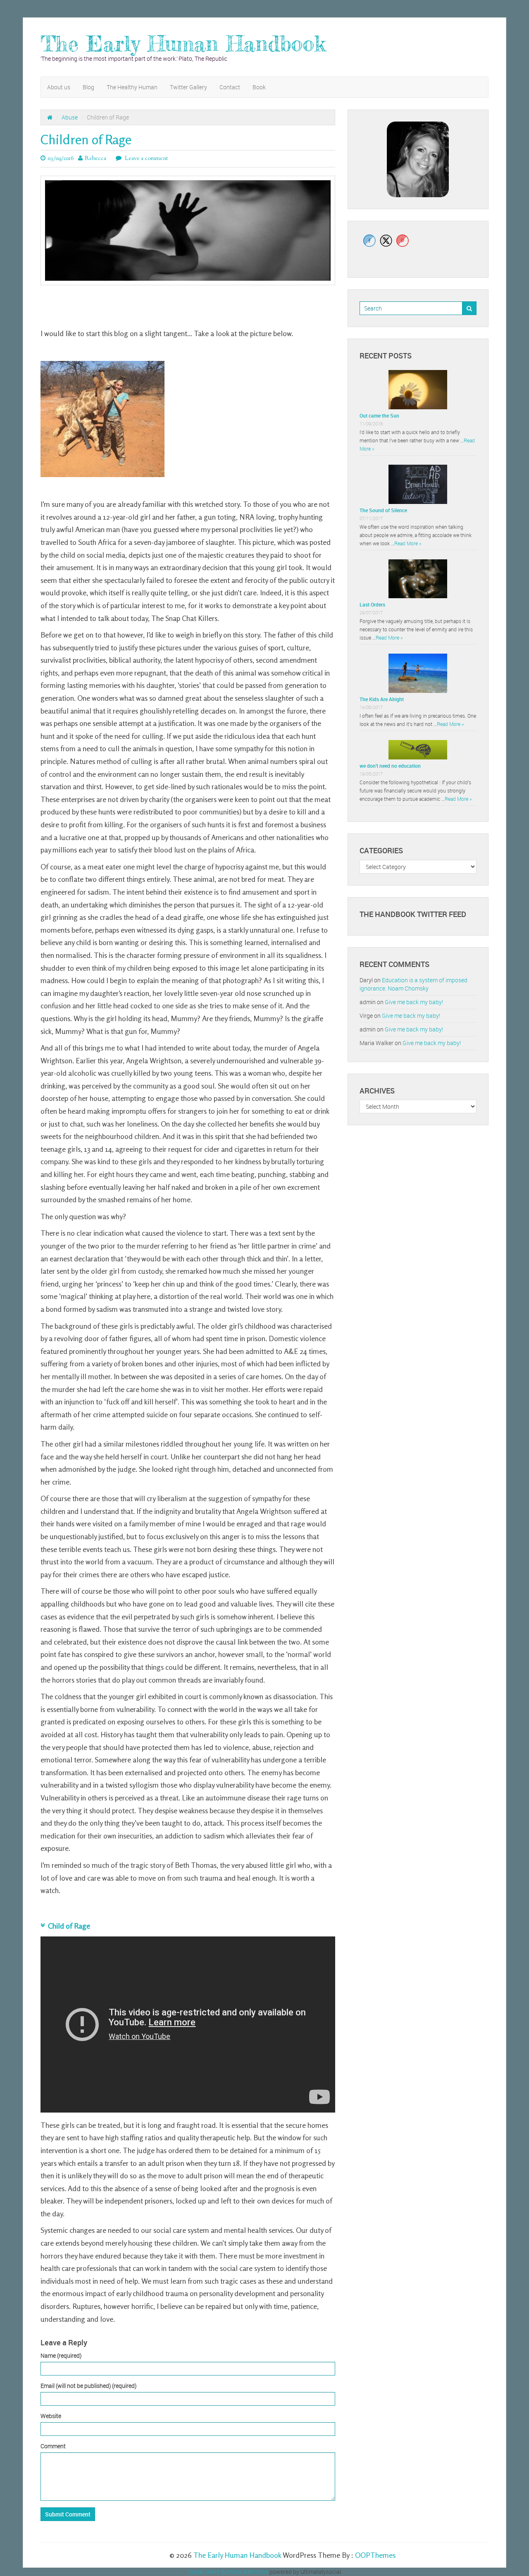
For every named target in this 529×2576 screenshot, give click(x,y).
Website (51, 2416)
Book (259, 87)
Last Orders (372, 604)
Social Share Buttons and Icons (228, 2572)
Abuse (70, 117)
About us (59, 87)
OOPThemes (375, 2555)
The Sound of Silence (383, 510)
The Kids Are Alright (382, 699)
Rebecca (95, 159)
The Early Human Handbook (183, 44)
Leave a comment (146, 159)
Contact (230, 87)
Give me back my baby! (414, 1002)
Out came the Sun (379, 415)
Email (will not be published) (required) (88, 2386)
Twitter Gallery (188, 87)
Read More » (408, 543)
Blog (88, 87)
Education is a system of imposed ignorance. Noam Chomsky (413, 984)
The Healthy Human (132, 87)
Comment (53, 2446)
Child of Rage (70, 1926)
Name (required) (61, 2355)
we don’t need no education (390, 766)
